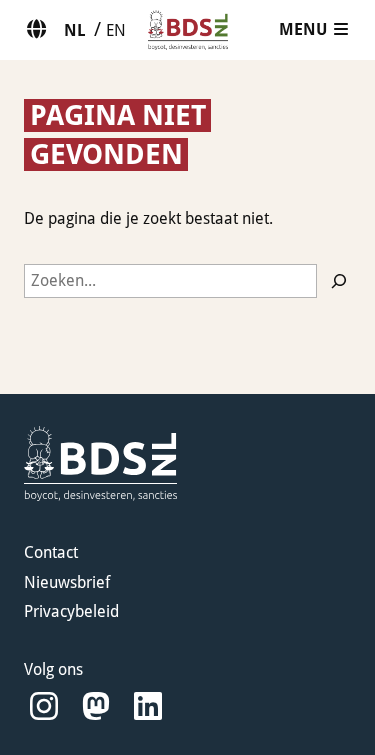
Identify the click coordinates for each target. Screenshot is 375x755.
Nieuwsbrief (67, 582)
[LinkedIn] (148, 706)
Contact (51, 552)
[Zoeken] (339, 281)
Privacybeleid (71, 611)
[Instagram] (44, 706)
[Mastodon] (96, 706)
